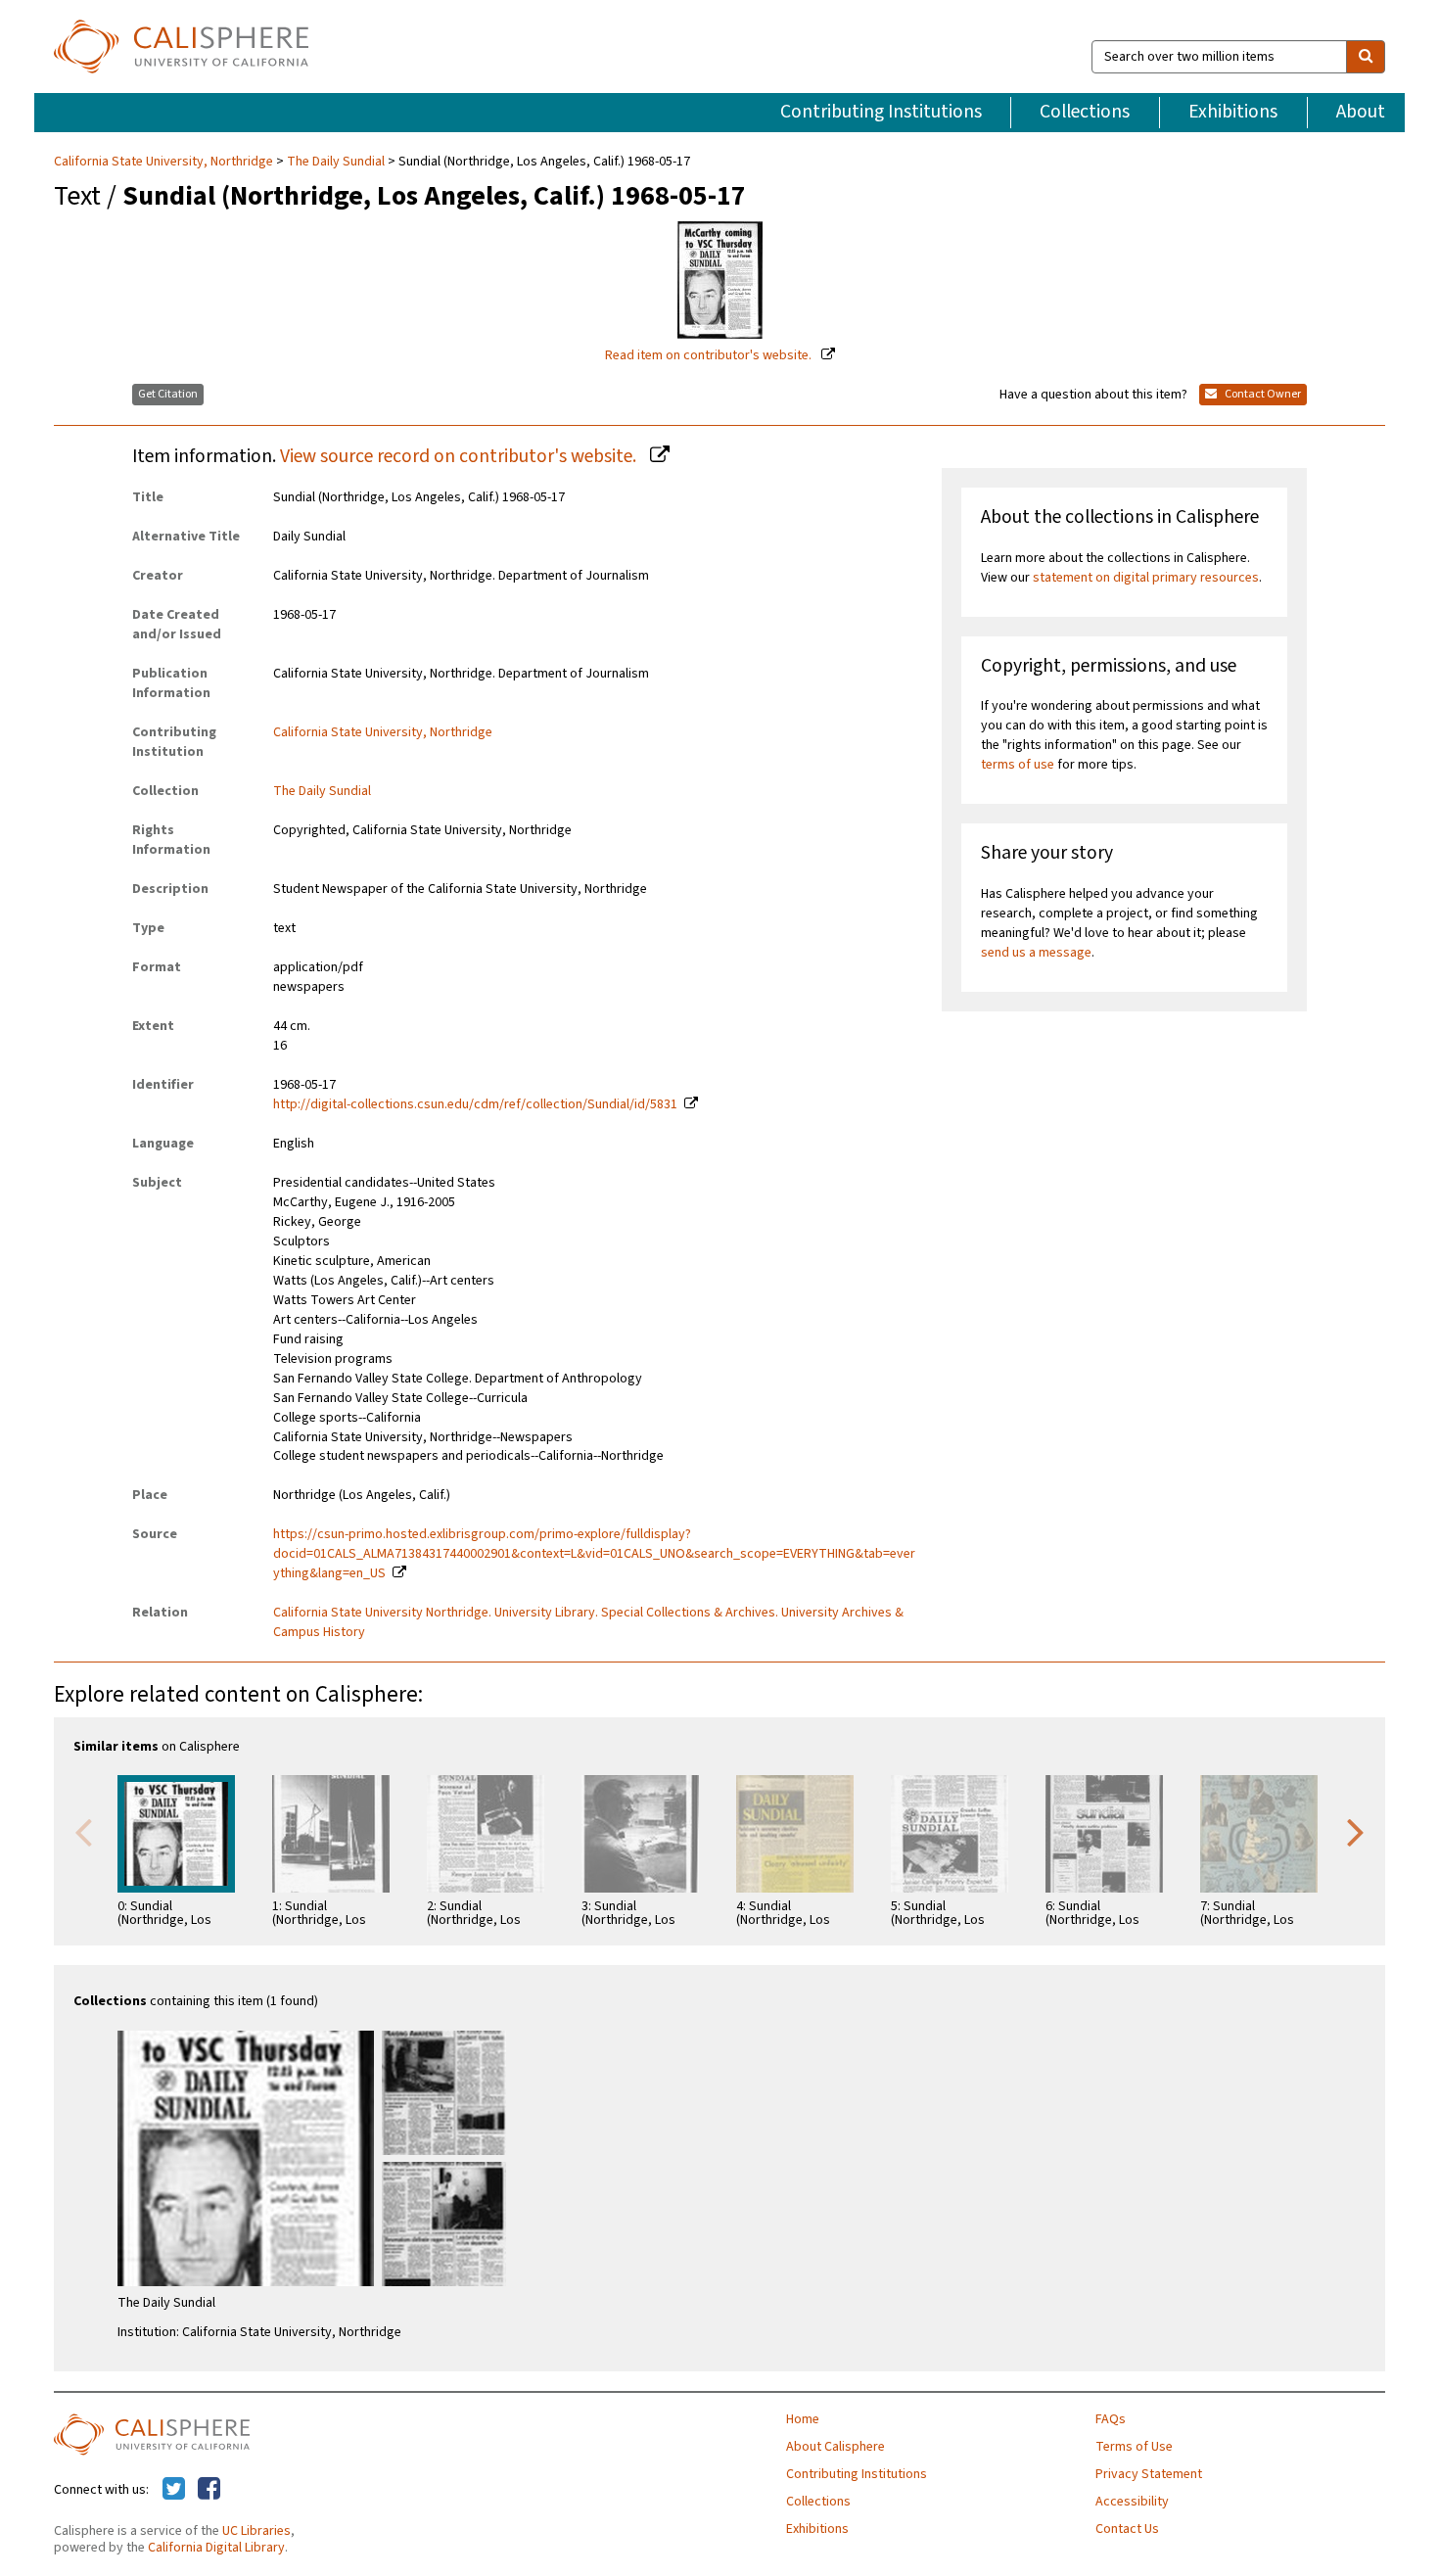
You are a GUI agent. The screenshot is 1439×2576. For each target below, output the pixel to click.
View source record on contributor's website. (460, 456)
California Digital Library (216, 2548)
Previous (83, 1831)
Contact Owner (1262, 394)
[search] (1366, 57)
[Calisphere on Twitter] (174, 2490)
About (1361, 112)
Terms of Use (1134, 2447)
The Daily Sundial (336, 162)
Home (803, 2419)
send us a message (1036, 953)
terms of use (1018, 765)
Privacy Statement (1149, 2474)
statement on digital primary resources (1146, 578)
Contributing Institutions (881, 112)
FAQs (1111, 2419)
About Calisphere (836, 2447)
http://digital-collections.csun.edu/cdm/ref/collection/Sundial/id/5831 (475, 1104)
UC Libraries (256, 2531)
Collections (1085, 112)
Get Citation (168, 394)
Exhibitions (1233, 112)
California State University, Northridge (165, 162)
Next (1356, 1831)
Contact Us (1127, 2529)
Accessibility (1132, 2502)
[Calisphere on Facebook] (209, 2490)
